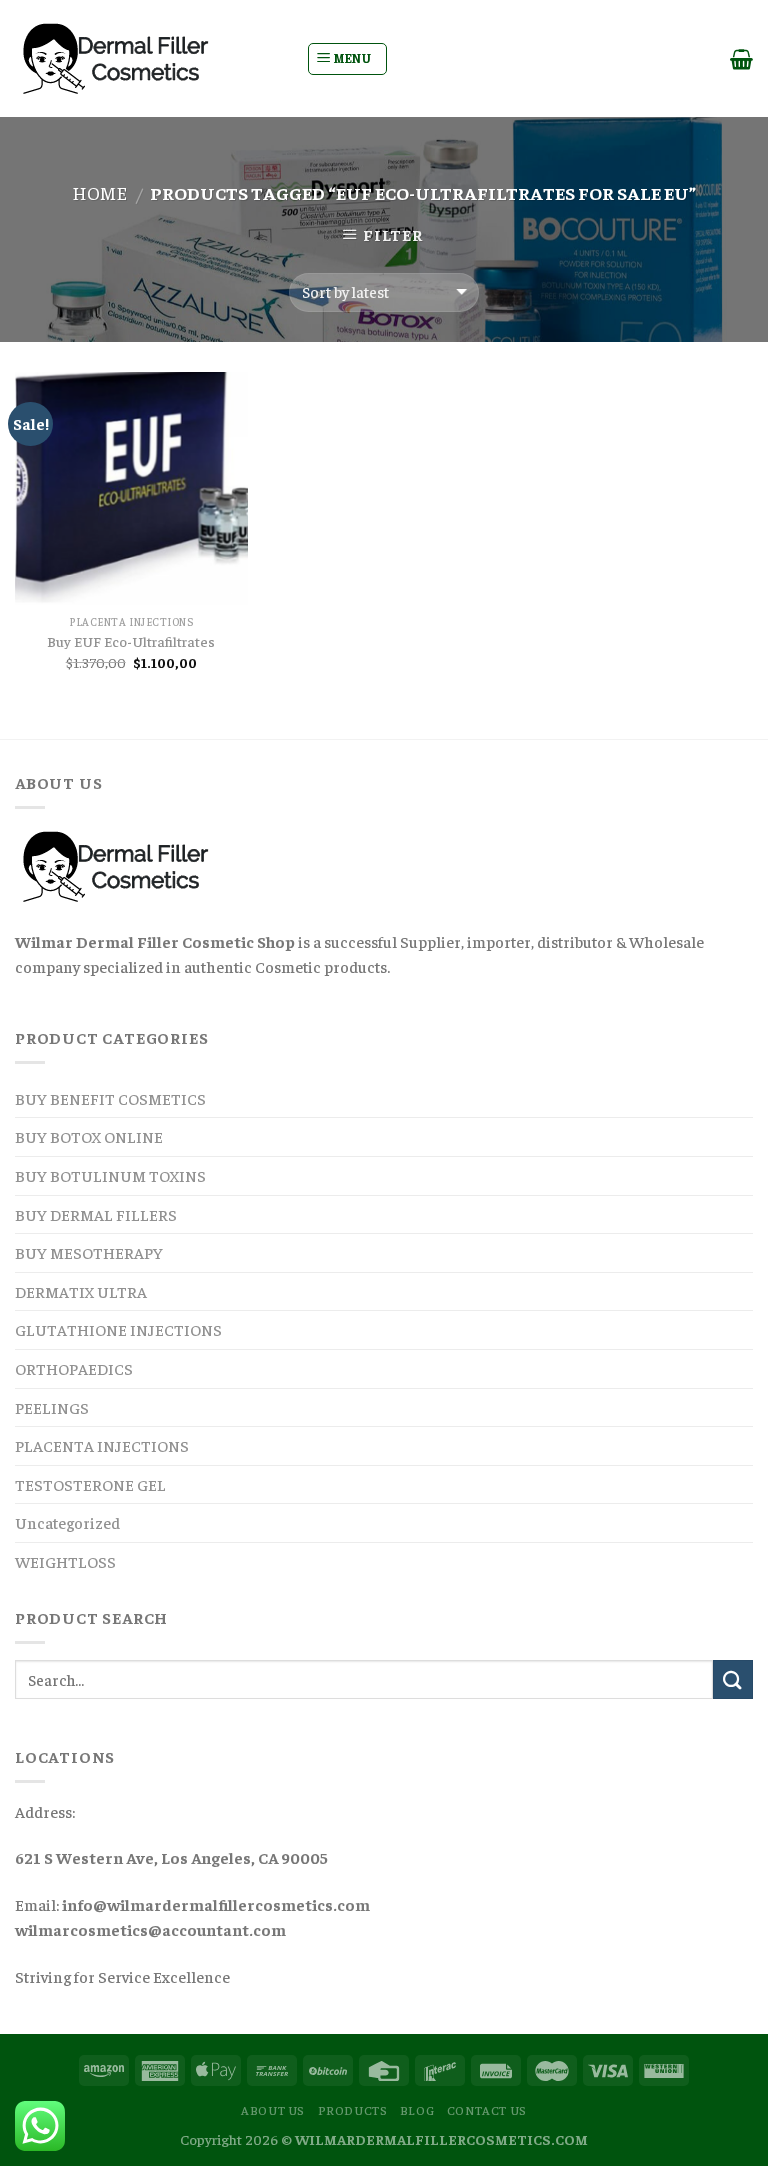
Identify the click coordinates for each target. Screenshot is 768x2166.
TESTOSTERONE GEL (90, 1484)
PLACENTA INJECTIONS (102, 1445)
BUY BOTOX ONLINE (89, 1136)
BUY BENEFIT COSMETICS (110, 1098)
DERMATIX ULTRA (81, 1291)
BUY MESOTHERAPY (89, 1252)
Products (353, 2110)
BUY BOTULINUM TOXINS (110, 1175)
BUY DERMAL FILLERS (96, 1214)
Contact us (487, 2110)
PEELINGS (52, 1407)
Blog (417, 2110)
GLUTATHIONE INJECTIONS (118, 1329)
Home (99, 192)
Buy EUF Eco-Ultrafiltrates (131, 641)
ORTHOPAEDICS (74, 1368)
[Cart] (741, 59)
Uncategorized (67, 1522)
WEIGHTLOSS (65, 1561)
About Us (273, 2110)
